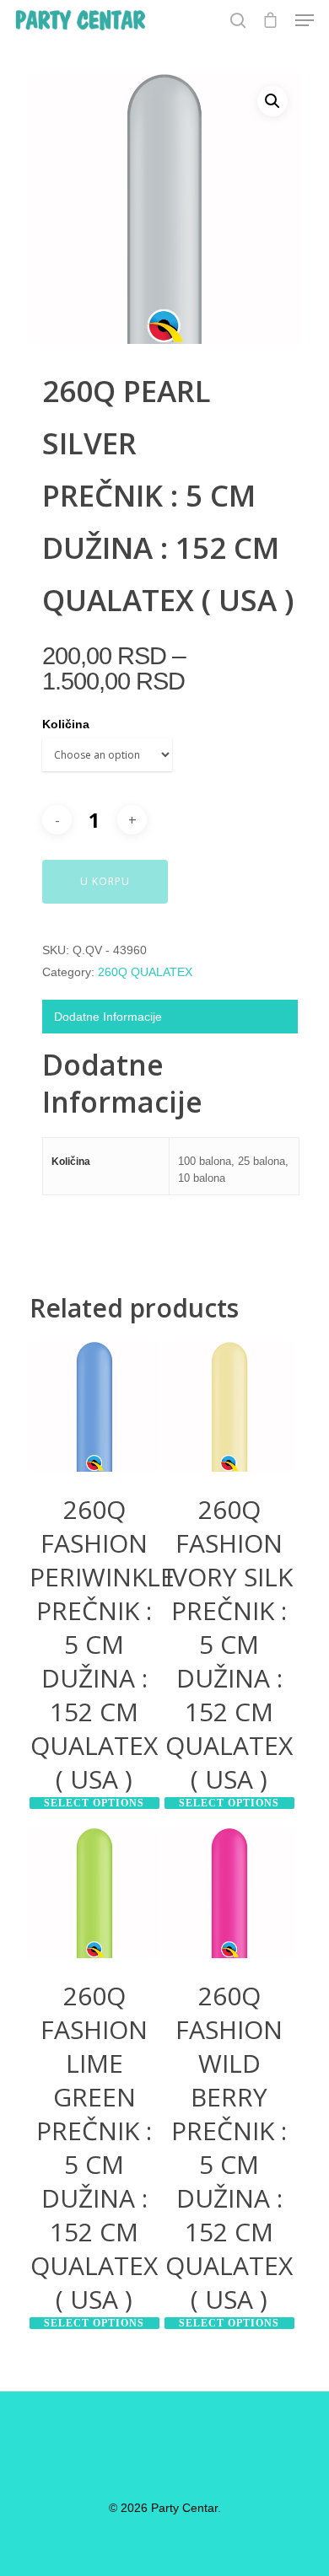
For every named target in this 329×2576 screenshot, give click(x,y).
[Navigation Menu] (305, 20)
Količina (66, 724)
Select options (94, 1803)
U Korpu (105, 881)
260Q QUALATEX (145, 972)
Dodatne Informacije (108, 1017)
